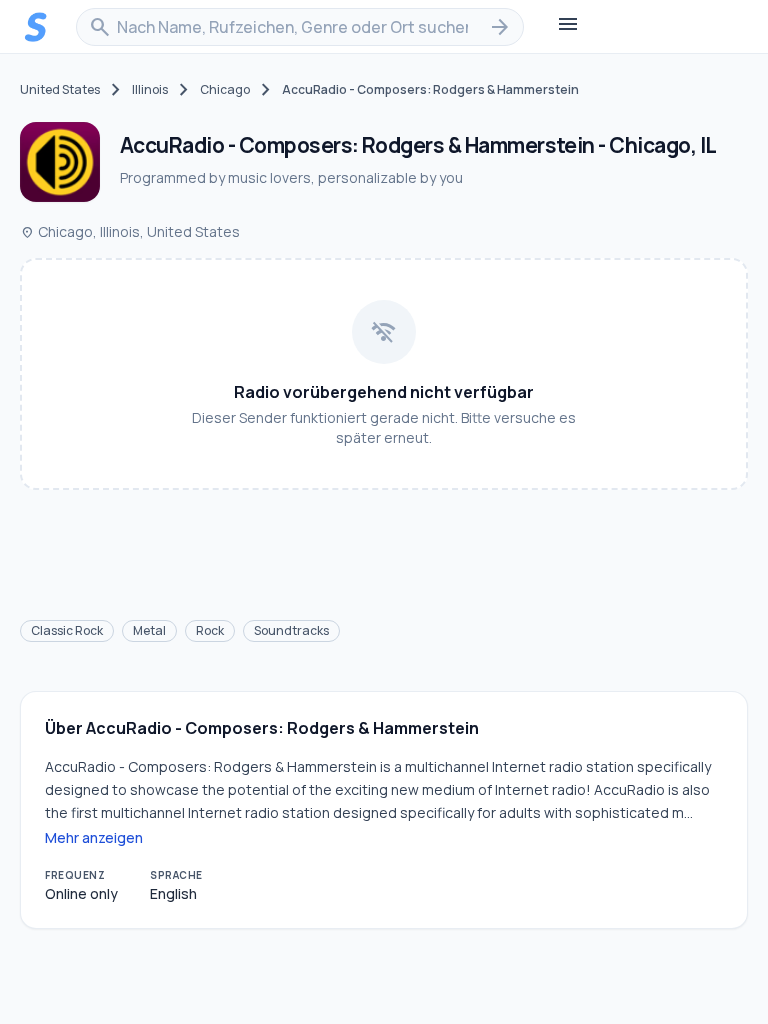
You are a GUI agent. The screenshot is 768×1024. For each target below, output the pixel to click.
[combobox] (300, 27)
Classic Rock (67, 630)
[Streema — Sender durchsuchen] (36, 27)
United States (60, 90)
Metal (149, 630)
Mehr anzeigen (94, 837)
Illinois (150, 90)
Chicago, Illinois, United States (130, 231)
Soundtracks (291, 630)
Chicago (225, 90)
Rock (210, 630)
